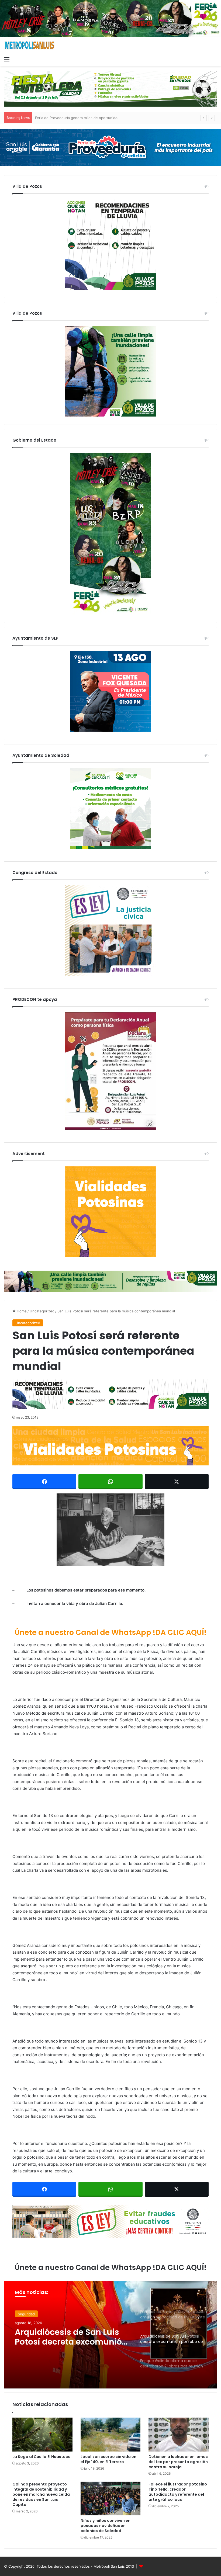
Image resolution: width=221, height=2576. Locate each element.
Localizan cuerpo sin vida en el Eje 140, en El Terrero (108, 2459)
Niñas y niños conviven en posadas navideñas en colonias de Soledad (106, 2526)
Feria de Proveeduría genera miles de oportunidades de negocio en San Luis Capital (106, 118)
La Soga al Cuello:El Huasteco (42, 2457)
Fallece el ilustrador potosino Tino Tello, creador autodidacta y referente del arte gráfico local (178, 2492)
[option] (110, 2335)
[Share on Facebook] (44, 1481)
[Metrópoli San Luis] (30, 45)
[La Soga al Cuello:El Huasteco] (42, 2435)
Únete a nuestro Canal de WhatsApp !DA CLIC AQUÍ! (110, 1632)
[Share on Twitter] (177, 1481)
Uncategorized (42, 1311)
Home (21, 1311)
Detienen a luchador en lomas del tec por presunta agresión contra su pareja (178, 2462)
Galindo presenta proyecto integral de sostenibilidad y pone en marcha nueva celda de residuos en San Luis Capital (41, 2494)
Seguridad (26, 2314)
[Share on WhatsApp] (110, 1481)
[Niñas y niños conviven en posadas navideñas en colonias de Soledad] (111, 2499)
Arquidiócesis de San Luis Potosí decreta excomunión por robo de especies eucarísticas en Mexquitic (71, 2337)
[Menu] (7, 59)
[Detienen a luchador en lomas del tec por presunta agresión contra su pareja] (179, 2435)
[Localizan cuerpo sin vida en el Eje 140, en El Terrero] (111, 2435)
